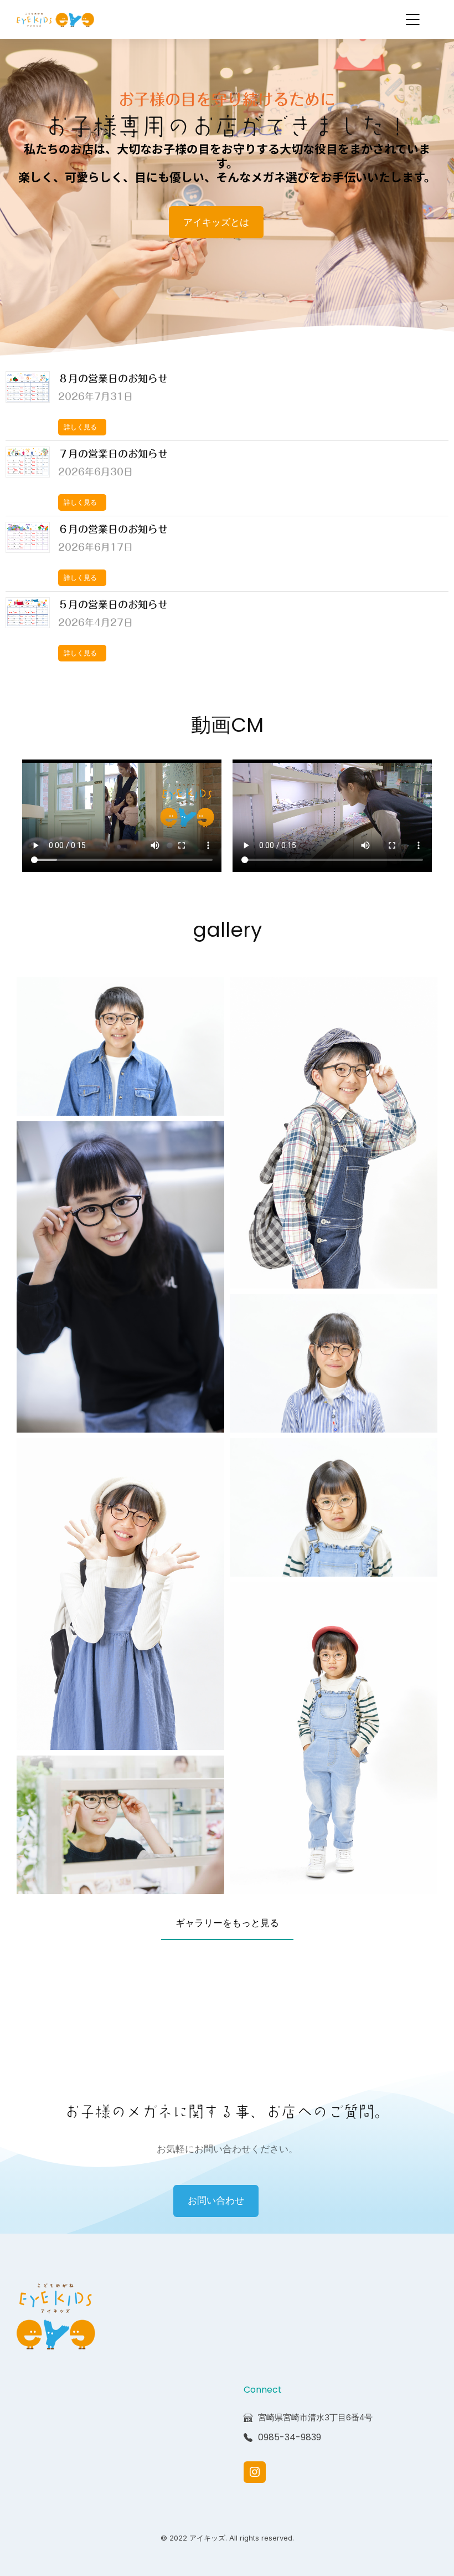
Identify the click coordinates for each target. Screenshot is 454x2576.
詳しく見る (80, 427)
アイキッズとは (216, 222)
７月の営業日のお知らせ (113, 454)
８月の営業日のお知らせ (113, 378)
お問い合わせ (216, 2200)
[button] (412, 19)
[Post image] (28, 387)
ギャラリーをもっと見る (227, 1923)
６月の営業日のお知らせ (113, 529)
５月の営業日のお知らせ (113, 604)
